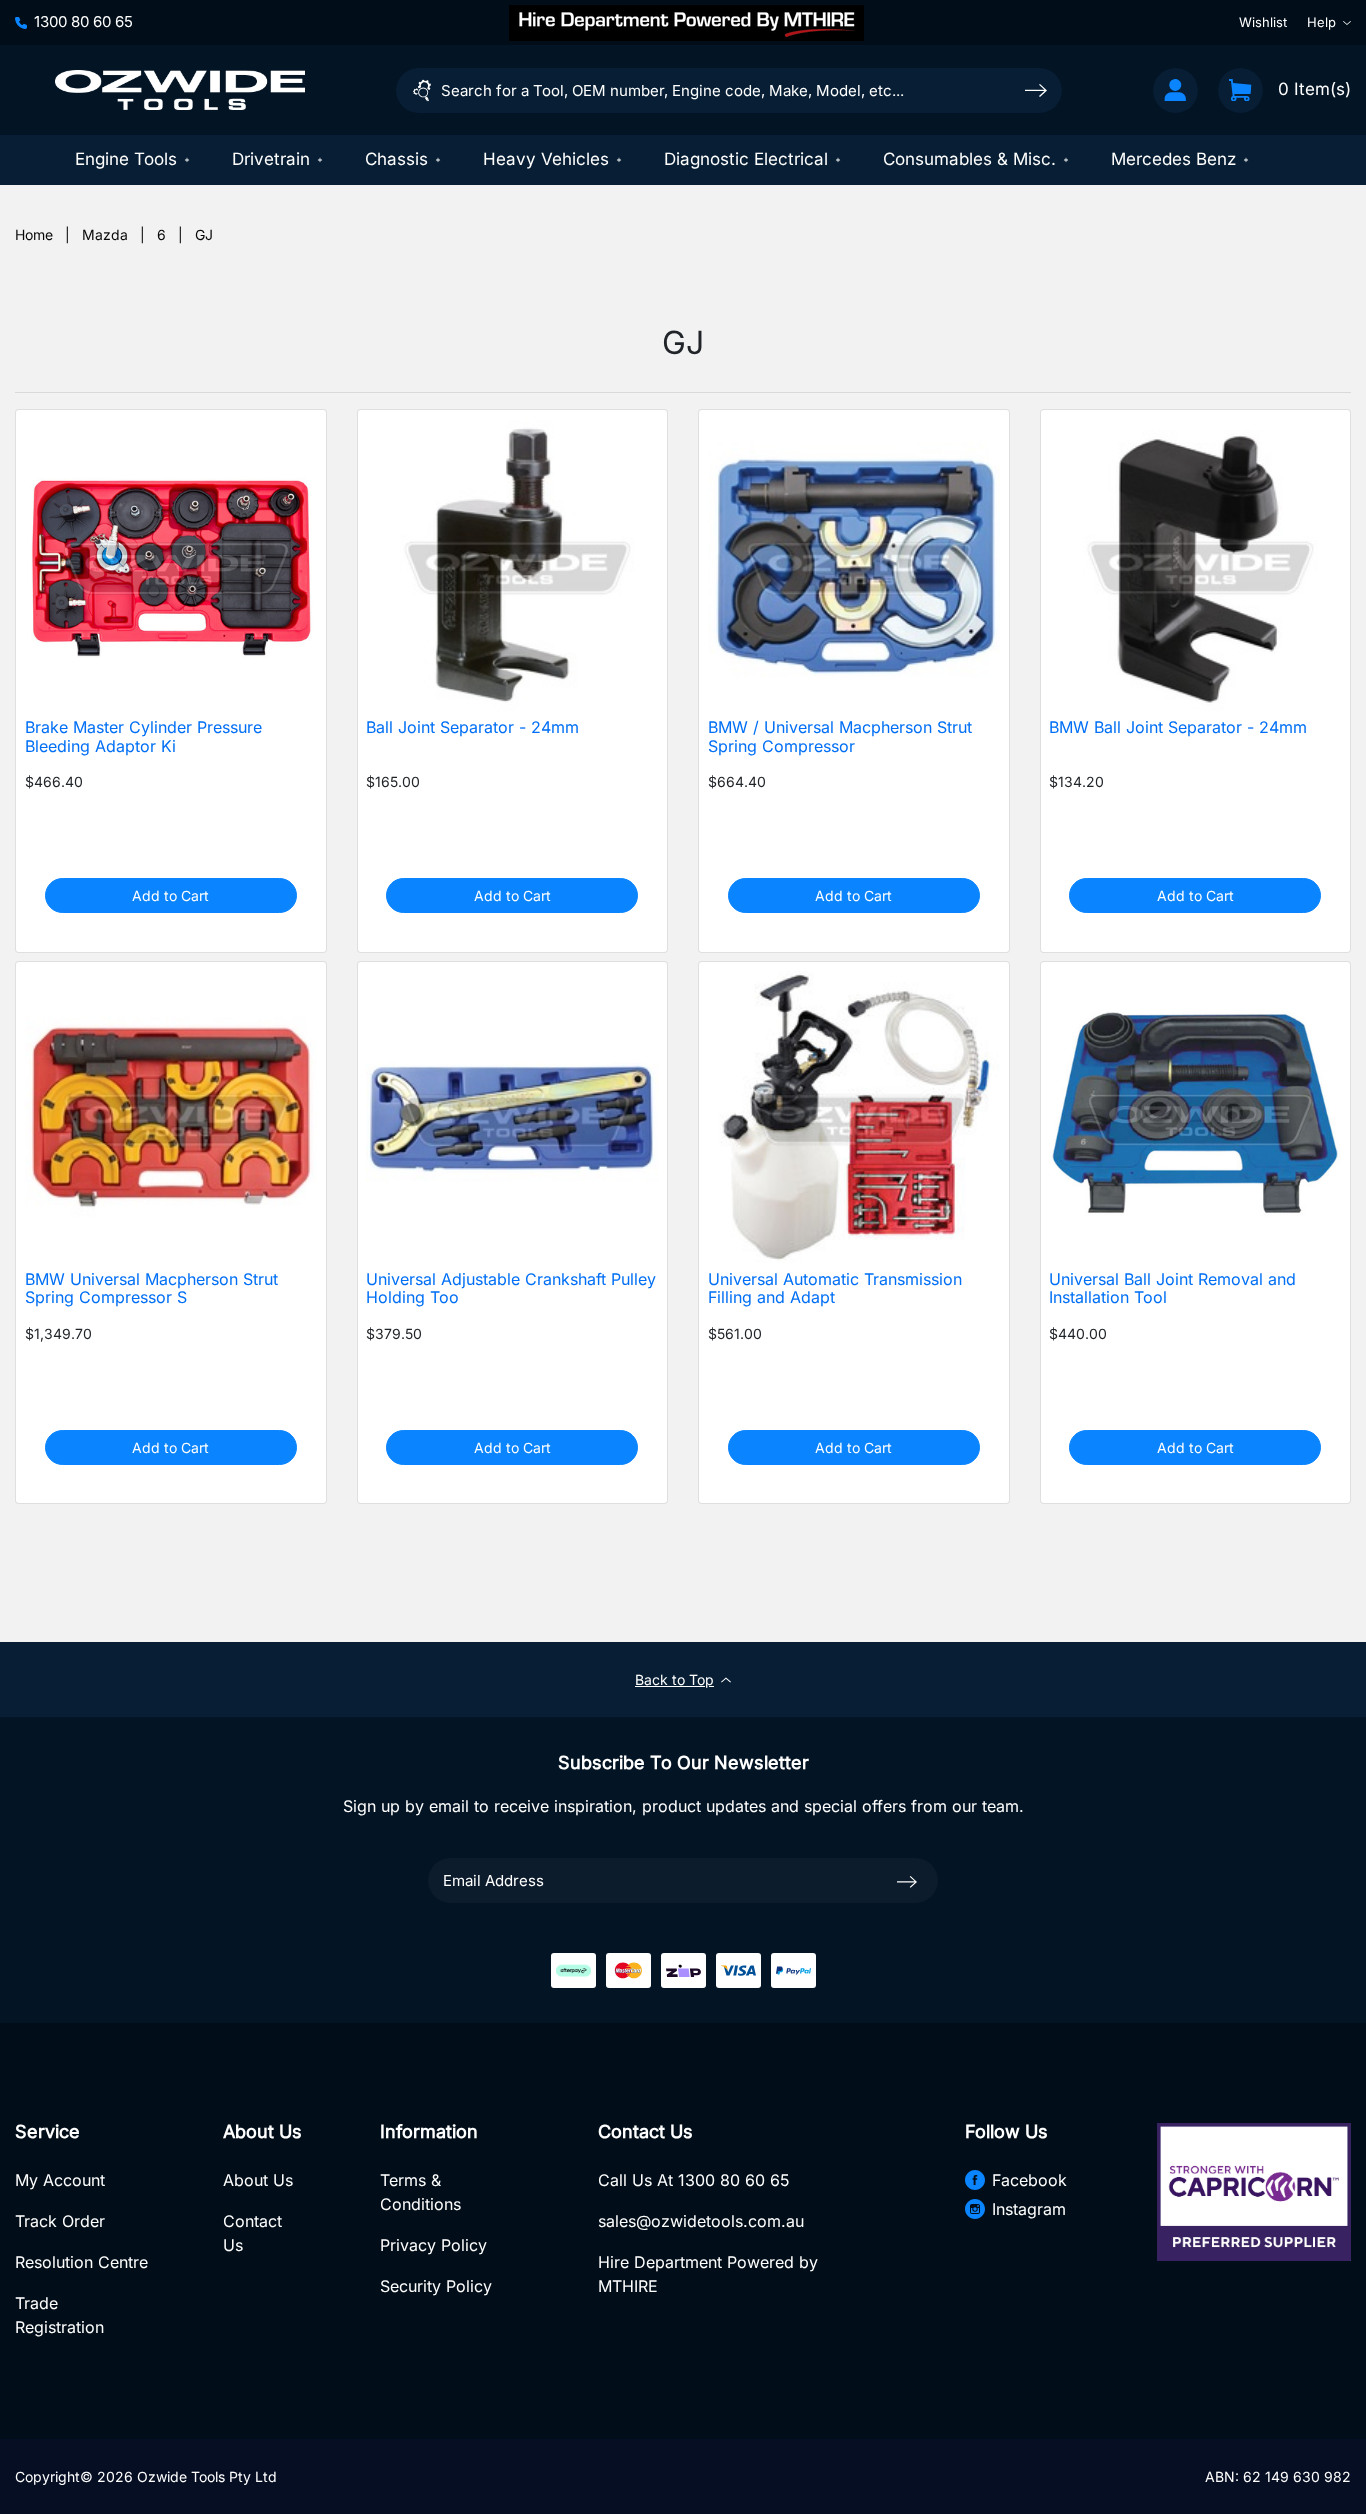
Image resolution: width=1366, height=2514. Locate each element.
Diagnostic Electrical (746, 159)
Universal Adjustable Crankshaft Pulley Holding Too (511, 1289)
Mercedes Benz (1173, 159)
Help (1321, 22)
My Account (60, 2180)
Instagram (1029, 2209)
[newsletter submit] (907, 1880)
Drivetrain (271, 159)
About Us (258, 2180)
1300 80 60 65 (83, 21)
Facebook (1029, 2180)
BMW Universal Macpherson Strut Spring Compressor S (151, 1289)
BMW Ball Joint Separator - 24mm (1178, 727)
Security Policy (436, 2286)
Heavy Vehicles (546, 159)
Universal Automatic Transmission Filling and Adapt (835, 1289)
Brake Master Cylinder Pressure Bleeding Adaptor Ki (143, 737)
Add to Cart (170, 895)
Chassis (396, 159)
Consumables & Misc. (969, 159)
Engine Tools (126, 159)
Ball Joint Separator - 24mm (472, 727)
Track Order (60, 2221)
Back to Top (674, 1679)
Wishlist (1263, 22)
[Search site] (1036, 89)
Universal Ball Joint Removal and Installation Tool (1172, 1289)
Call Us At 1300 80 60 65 (694, 2180)
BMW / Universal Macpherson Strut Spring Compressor (840, 737)
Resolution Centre (81, 2262)
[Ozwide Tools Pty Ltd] (180, 90)
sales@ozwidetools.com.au (701, 2221)
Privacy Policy (433, 2245)
